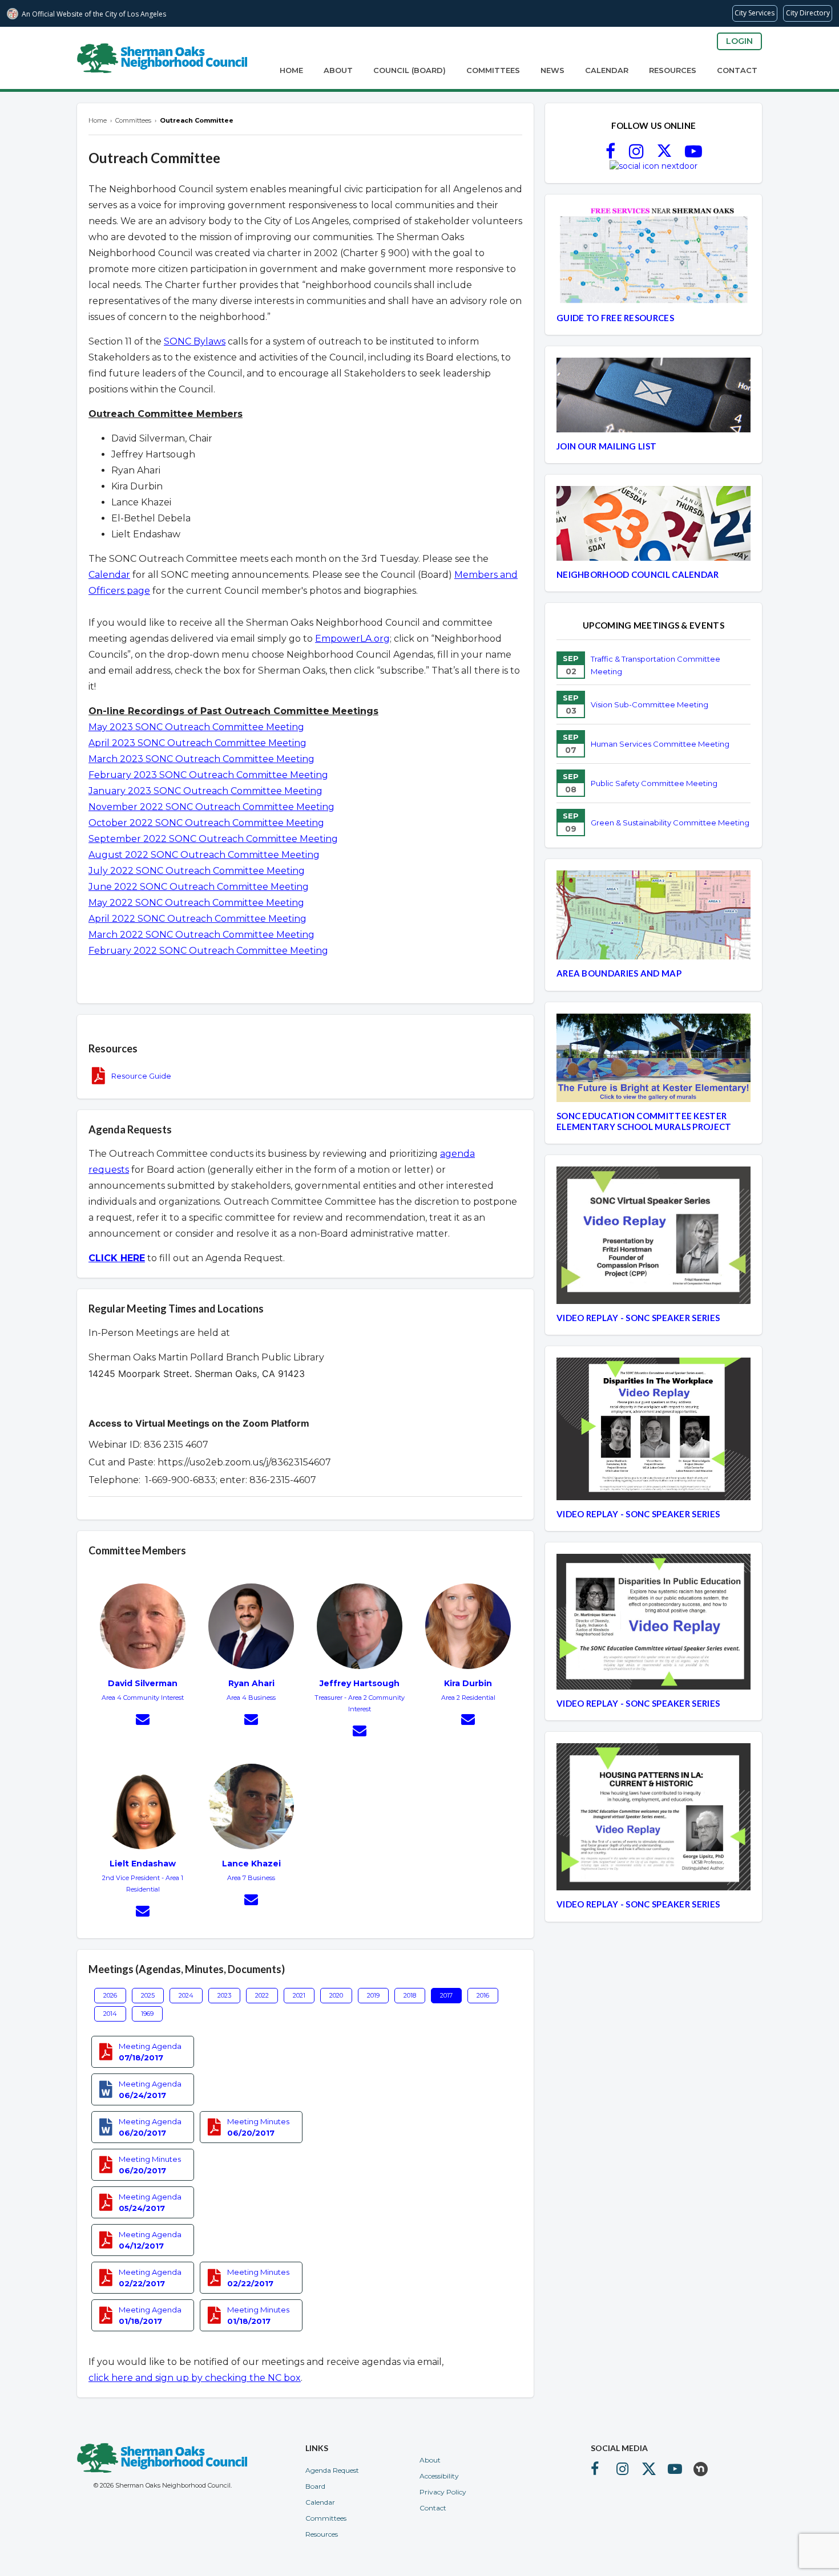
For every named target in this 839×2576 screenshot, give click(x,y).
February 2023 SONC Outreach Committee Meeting (208, 775)
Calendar (607, 70)
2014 (110, 2014)
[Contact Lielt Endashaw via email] (143, 1913)
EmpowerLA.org (352, 639)
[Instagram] (636, 155)
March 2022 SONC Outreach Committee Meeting (201, 935)
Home (291, 70)
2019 (373, 1995)
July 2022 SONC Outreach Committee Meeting (197, 871)
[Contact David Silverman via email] (143, 1721)
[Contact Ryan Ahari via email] (251, 1721)
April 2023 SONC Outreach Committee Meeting (197, 743)
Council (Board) (410, 70)
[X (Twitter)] (664, 155)
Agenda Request (332, 2470)
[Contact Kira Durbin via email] (468, 1721)
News (552, 70)
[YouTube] (693, 155)
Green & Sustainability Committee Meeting (670, 823)
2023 (224, 1995)
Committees (493, 70)
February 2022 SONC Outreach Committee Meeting (208, 951)
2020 (336, 1995)
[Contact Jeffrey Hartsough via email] (360, 1732)
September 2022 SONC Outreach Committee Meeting (213, 839)
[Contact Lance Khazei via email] (251, 1901)
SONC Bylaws (195, 341)
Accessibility (439, 2476)
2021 (299, 1995)
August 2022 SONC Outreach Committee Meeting (204, 855)
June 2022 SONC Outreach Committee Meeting (199, 887)
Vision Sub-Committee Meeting (650, 704)
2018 (410, 1995)
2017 (446, 1995)
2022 (262, 1995)
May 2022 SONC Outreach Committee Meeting (196, 903)
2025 (148, 1995)
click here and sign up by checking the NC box (195, 2378)
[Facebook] (610, 155)
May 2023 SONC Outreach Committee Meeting (196, 727)
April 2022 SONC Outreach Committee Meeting (197, 919)
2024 (186, 1995)
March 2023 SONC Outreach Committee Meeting (201, 759)
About (338, 70)
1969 (147, 2014)
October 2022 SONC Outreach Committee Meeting (206, 823)
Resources (673, 70)
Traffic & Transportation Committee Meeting (656, 665)
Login (739, 41)
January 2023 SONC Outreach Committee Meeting (205, 791)
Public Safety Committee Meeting (654, 783)
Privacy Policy (443, 2492)
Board (315, 2486)
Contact (737, 70)
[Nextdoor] (654, 166)
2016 (483, 1995)
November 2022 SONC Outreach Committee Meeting (211, 807)
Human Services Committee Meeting (660, 744)
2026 (110, 1995)
